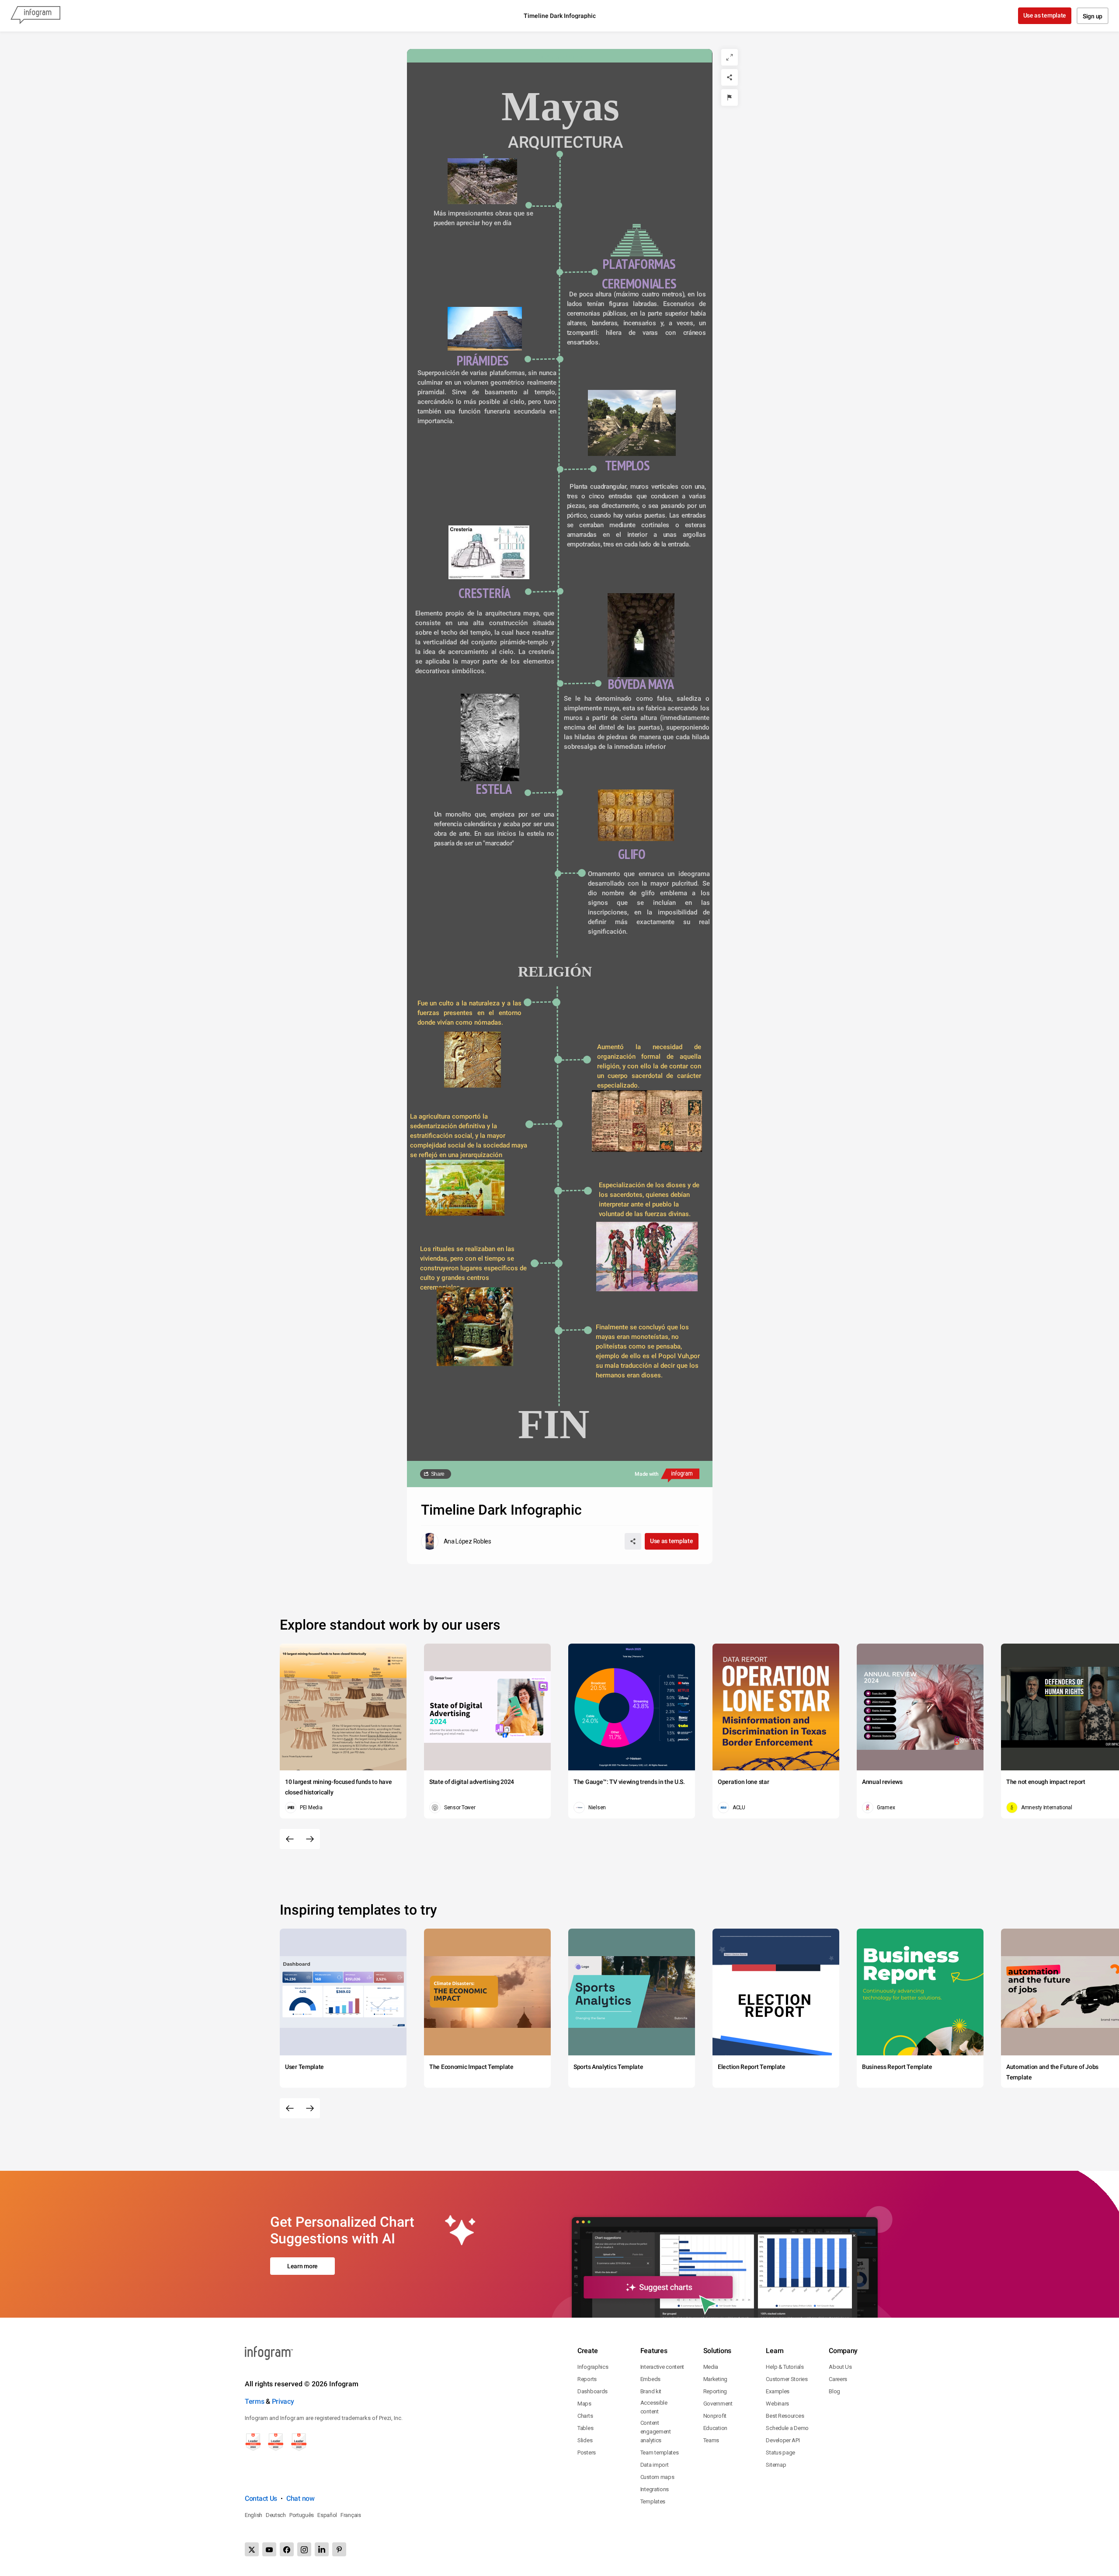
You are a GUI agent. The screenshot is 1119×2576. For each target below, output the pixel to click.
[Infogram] (35, 16)
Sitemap (776, 2465)
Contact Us (261, 2498)
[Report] (730, 97)
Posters (587, 2453)
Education (715, 2428)
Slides (585, 2440)
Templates (653, 2501)
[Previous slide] (290, 1839)
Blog (834, 2391)
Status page (780, 2453)
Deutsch (276, 2515)
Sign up (1093, 16)
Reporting (715, 2391)
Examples (778, 2391)
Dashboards (593, 2391)
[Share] (730, 77)
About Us (840, 2367)
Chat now (301, 2498)
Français (351, 2515)
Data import (655, 2465)
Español (327, 2515)
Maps (584, 2404)
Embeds (650, 2379)
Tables (585, 2428)
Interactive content (662, 2367)
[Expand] (730, 57)
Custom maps (657, 2477)
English (254, 2515)
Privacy (283, 2401)
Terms (255, 2401)
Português (302, 2515)
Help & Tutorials (785, 2367)
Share (438, 1474)
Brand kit (651, 2391)
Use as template (1045, 15)
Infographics (593, 2367)
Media (711, 2367)
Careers (838, 2379)
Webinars (777, 2404)
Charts (585, 2416)
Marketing (715, 2379)
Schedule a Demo (787, 2428)
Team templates (660, 2453)
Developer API (783, 2440)
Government (718, 2404)
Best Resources (785, 2416)
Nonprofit (715, 2416)
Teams (711, 2440)
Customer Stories (787, 2379)
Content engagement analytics (656, 2432)
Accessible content (654, 2407)
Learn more (302, 2266)
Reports (587, 2379)
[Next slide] (310, 1839)
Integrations (655, 2489)
